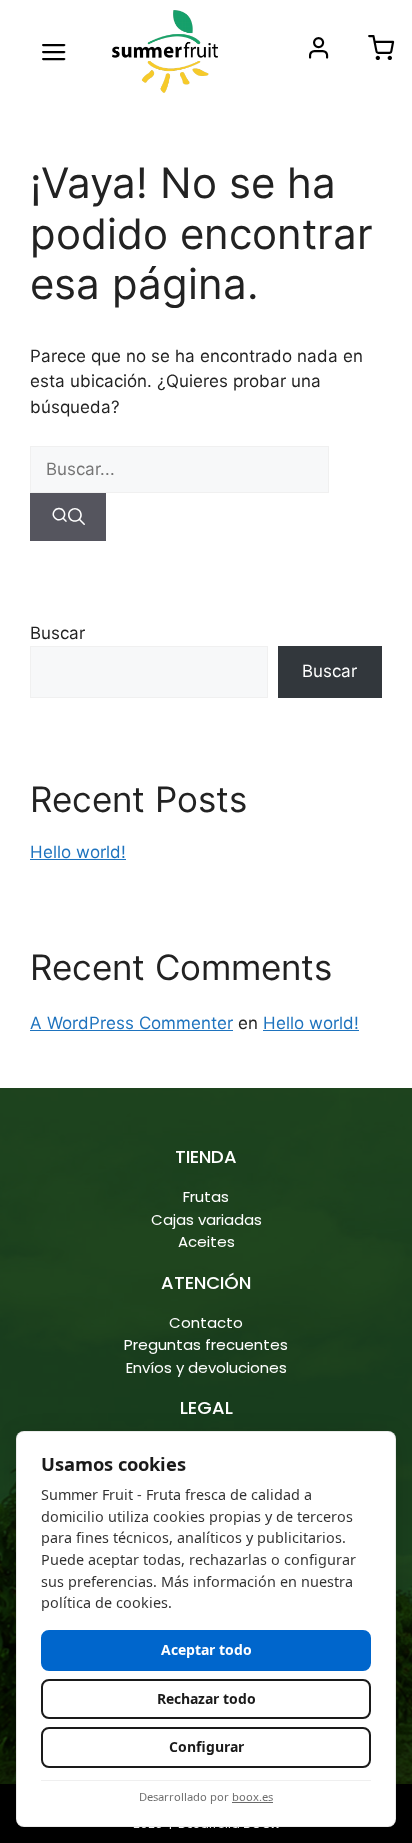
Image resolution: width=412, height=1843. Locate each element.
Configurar (206, 1746)
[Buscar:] (179, 469)
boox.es (252, 1796)
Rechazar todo (206, 1698)
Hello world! (78, 852)
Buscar (57, 633)
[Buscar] (68, 517)
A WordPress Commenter (131, 1023)
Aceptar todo (206, 1649)
